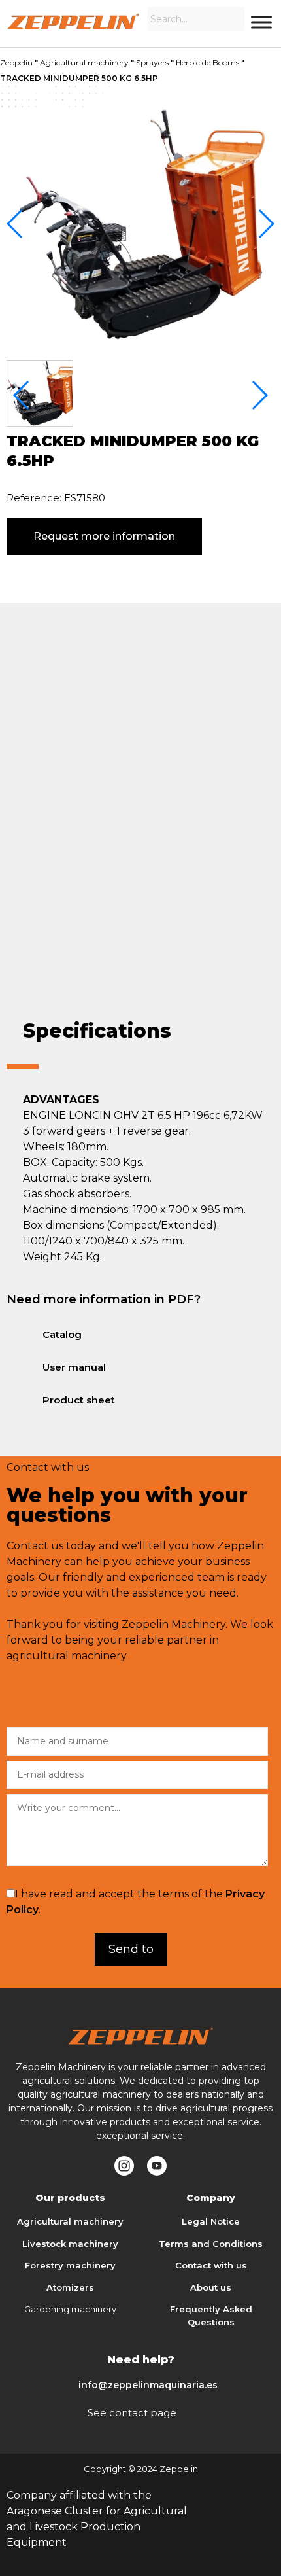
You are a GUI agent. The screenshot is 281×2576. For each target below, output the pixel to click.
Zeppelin (16, 62)
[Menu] (261, 22)
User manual (74, 1367)
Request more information (104, 536)
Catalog (62, 1334)
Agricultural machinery (84, 62)
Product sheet (79, 1400)
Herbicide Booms (207, 62)
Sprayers (152, 62)
